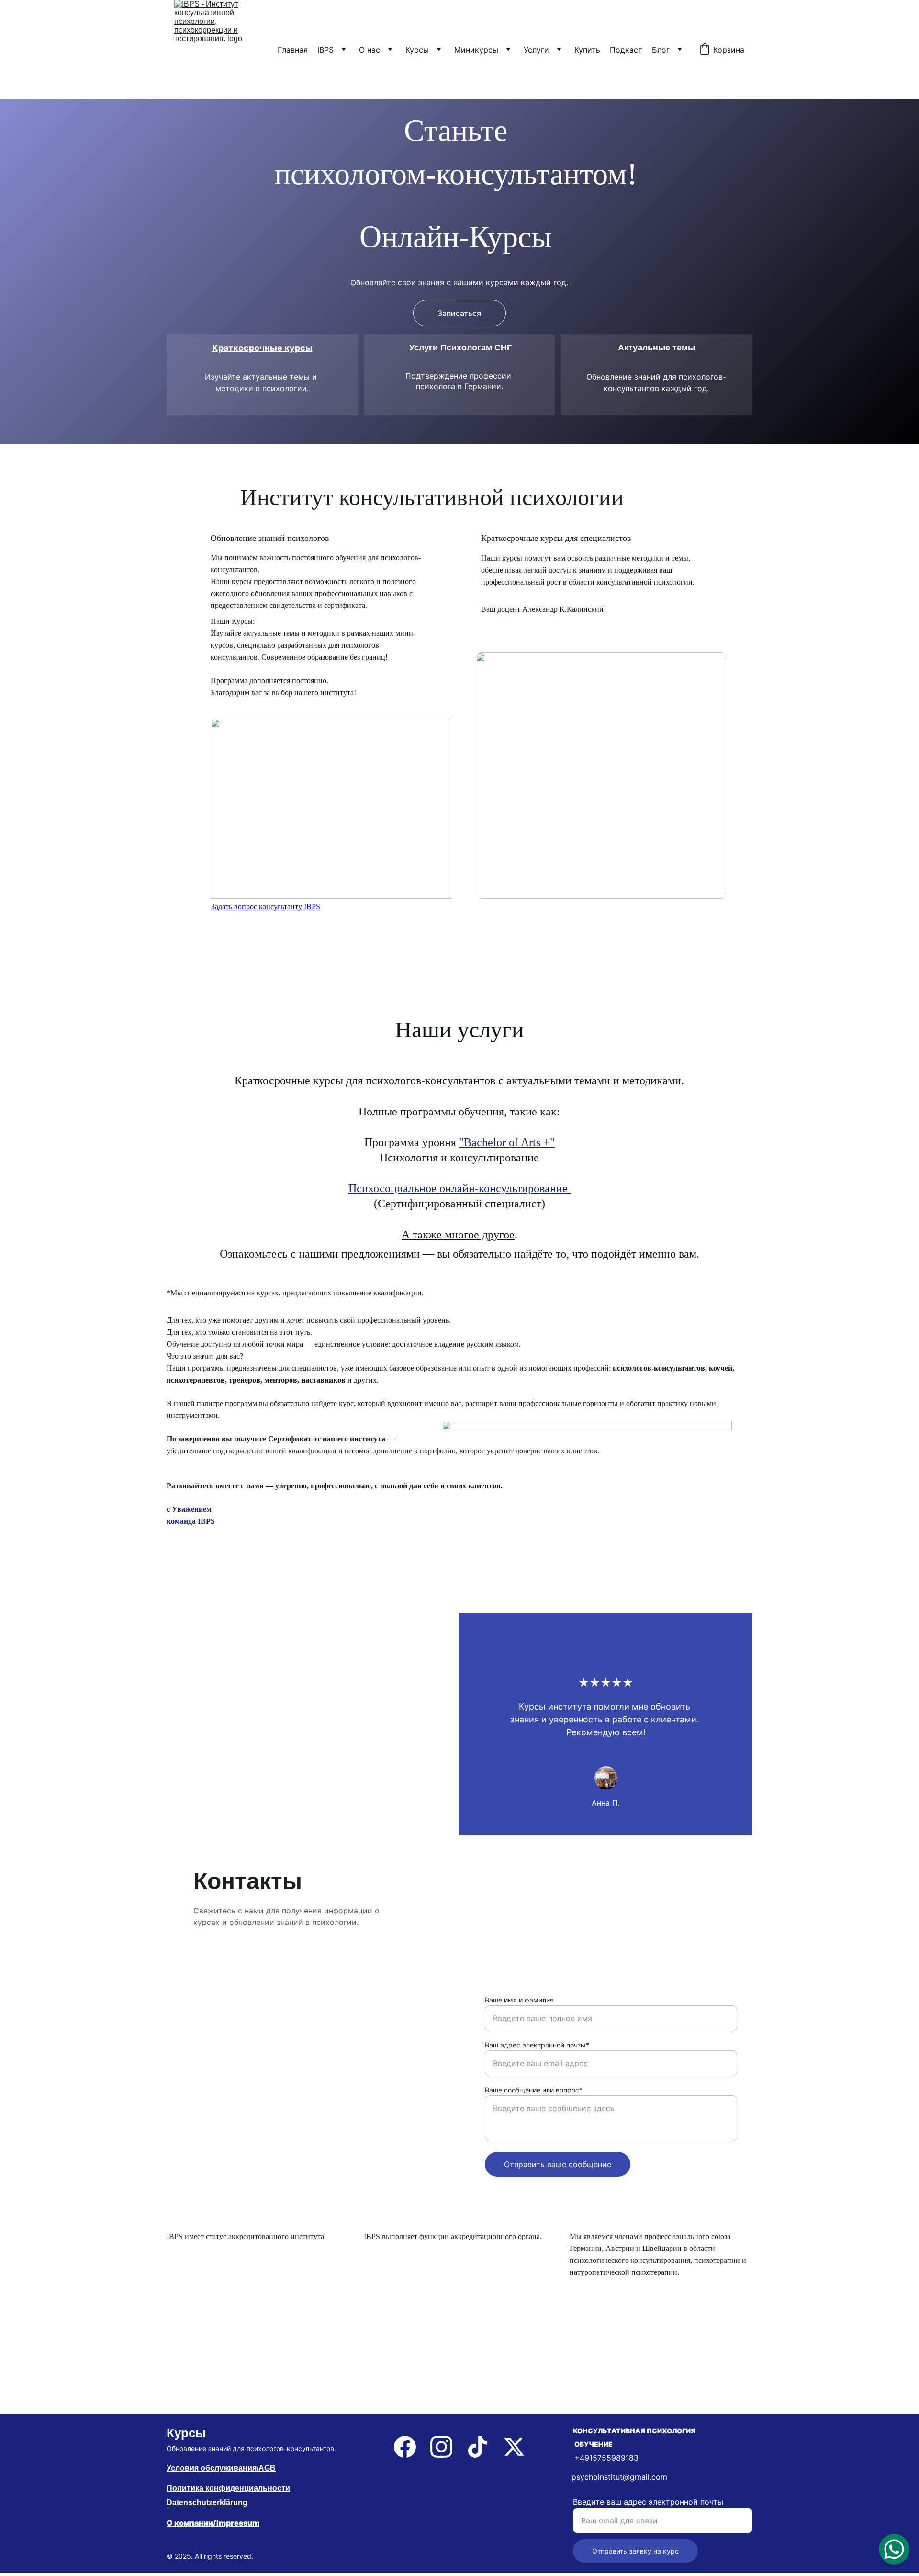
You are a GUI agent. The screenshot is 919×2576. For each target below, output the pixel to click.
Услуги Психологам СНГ (460, 348)
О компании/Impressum (213, 2523)
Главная (293, 50)
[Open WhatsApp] (894, 2549)
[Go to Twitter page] (514, 2447)
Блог (661, 50)
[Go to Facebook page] (405, 2447)
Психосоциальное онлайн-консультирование (458, 1188)
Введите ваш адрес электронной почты (648, 2502)
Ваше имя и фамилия (519, 2000)
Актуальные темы (656, 348)
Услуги (536, 50)
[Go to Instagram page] (441, 2447)
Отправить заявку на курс (635, 2551)
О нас (370, 50)
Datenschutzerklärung (207, 2503)
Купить (587, 50)
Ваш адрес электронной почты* (537, 2045)
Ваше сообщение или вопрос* (534, 2090)
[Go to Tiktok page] (478, 2447)
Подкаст (626, 50)
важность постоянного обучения (312, 557)
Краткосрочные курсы (262, 348)
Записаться (459, 313)
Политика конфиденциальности (228, 2488)
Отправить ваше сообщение (558, 2164)
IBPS (325, 50)
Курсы (417, 50)
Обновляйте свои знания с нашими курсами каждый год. (459, 282)
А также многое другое (458, 1235)
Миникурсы (476, 50)
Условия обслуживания (212, 2468)
